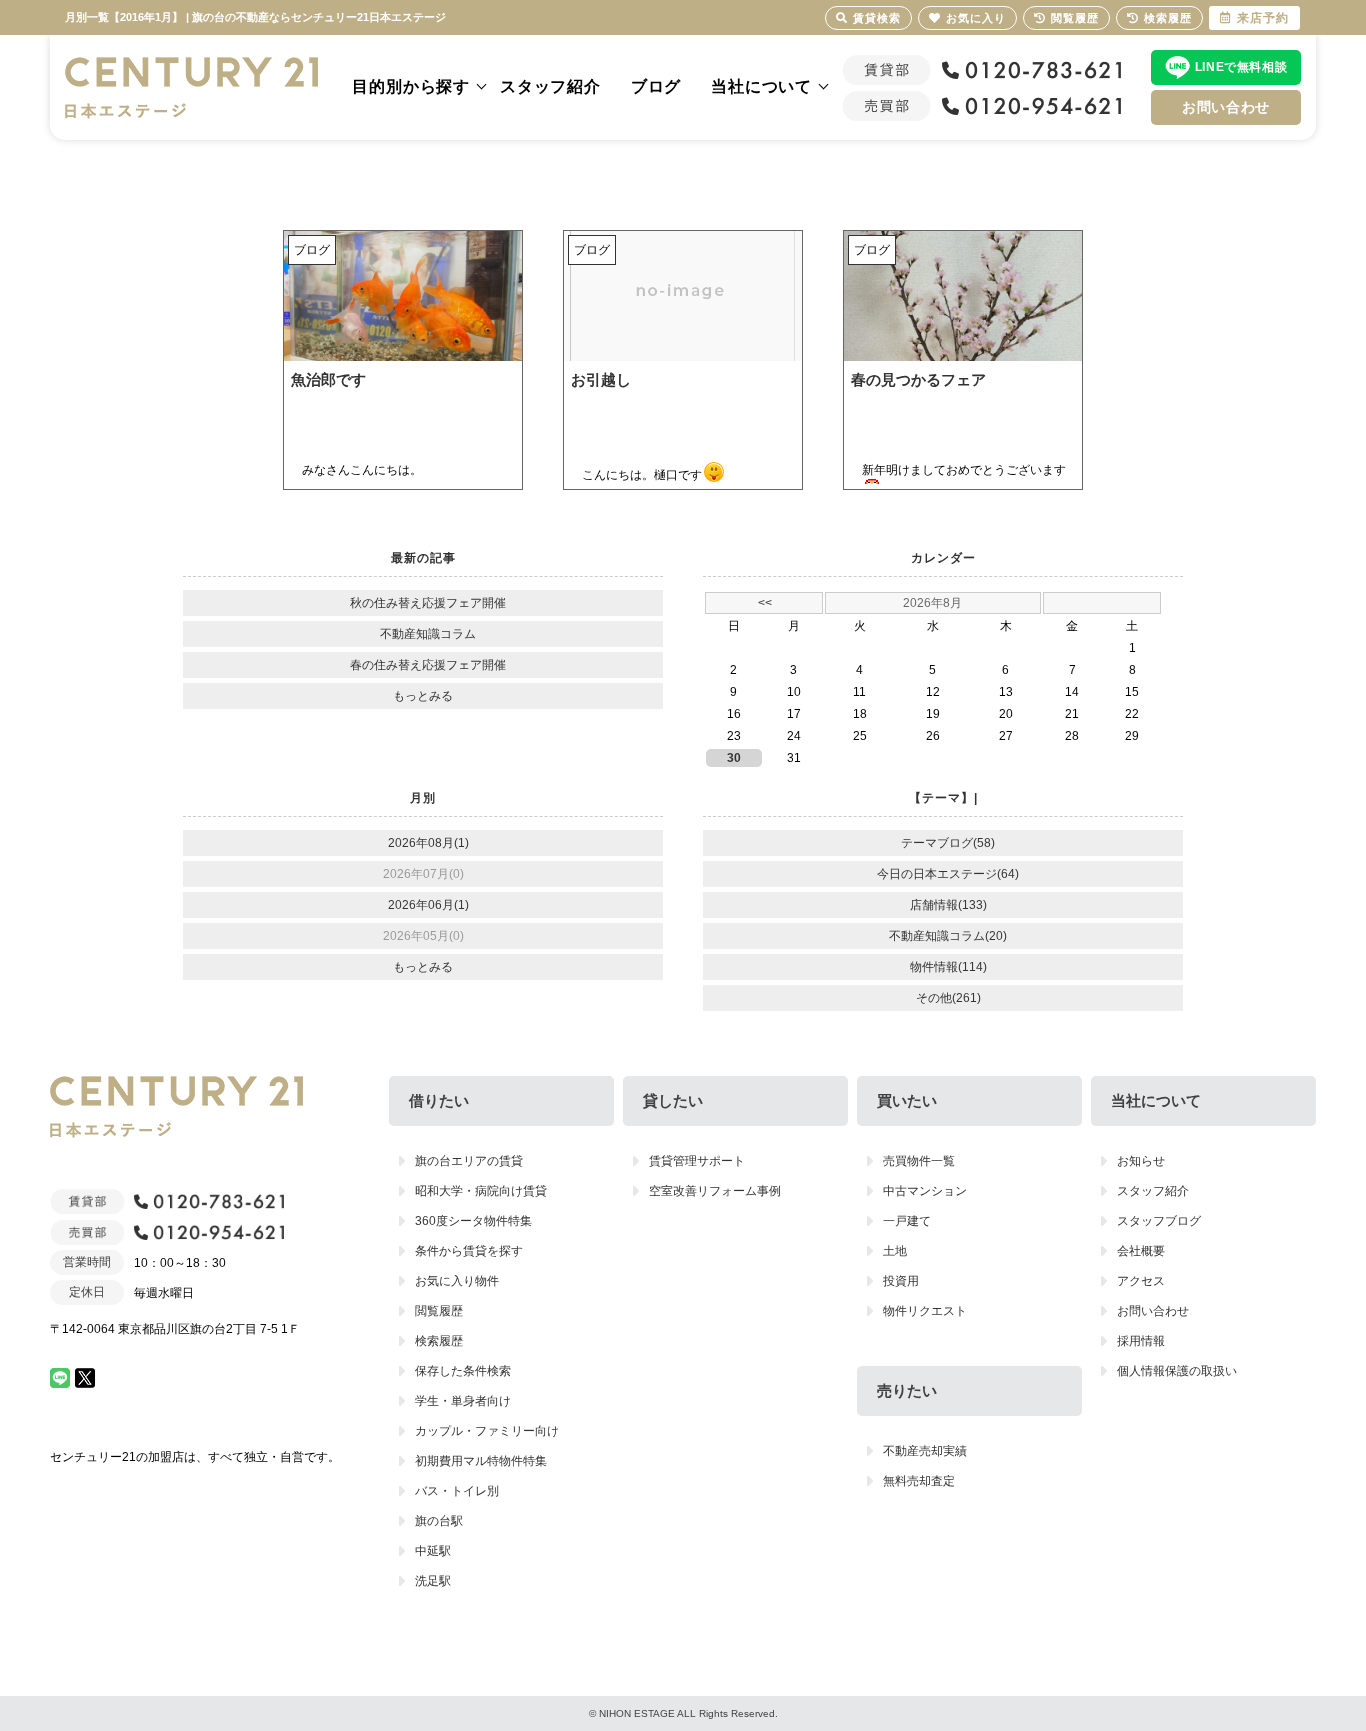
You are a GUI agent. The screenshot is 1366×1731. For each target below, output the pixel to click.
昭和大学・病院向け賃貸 (481, 1191)
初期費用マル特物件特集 (481, 1461)
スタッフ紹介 (550, 86)
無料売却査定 (919, 1481)
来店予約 (1263, 18)
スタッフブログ (1159, 1221)
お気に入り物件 (457, 1281)
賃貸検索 (877, 18)
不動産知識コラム (428, 634)
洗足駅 (433, 1581)
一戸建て (907, 1221)
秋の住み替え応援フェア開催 (428, 603)
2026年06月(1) (428, 905)
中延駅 (433, 1551)
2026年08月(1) (428, 843)
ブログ (656, 86)
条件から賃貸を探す (469, 1251)
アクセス (1141, 1281)
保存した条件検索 (463, 1371)
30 (734, 758)
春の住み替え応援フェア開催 (428, 665)
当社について (761, 86)
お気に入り (976, 18)
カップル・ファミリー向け (487, 1431)
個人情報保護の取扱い (1177, 1371)
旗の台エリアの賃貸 (469, 1161)
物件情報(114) (948, 967)
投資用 (901, 1281)
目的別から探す (411, 86)
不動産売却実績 (925, 1451)
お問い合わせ (1226, 107)
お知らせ (1141, 1161)
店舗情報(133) (948, 905)
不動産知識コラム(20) (948, 936)
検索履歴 (439, 1341)
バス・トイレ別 (457, 1491)
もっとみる (423, 696)
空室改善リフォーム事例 (715, 1191)
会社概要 (1141, 1251)
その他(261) (948, 998)
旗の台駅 (439, 1521)
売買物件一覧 (919, 1161)
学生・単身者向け (463, 1401)
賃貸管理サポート (697, 1161)
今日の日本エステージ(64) (948, 874)
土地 (895, 1251)
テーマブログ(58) (948, 843)
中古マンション (925, 1191)
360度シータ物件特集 (473, 1221)
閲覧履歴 (439, 1311)
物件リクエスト (925, 1311)
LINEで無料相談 (1241, 67)
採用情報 (1141, 1341)
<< (765, 603)
